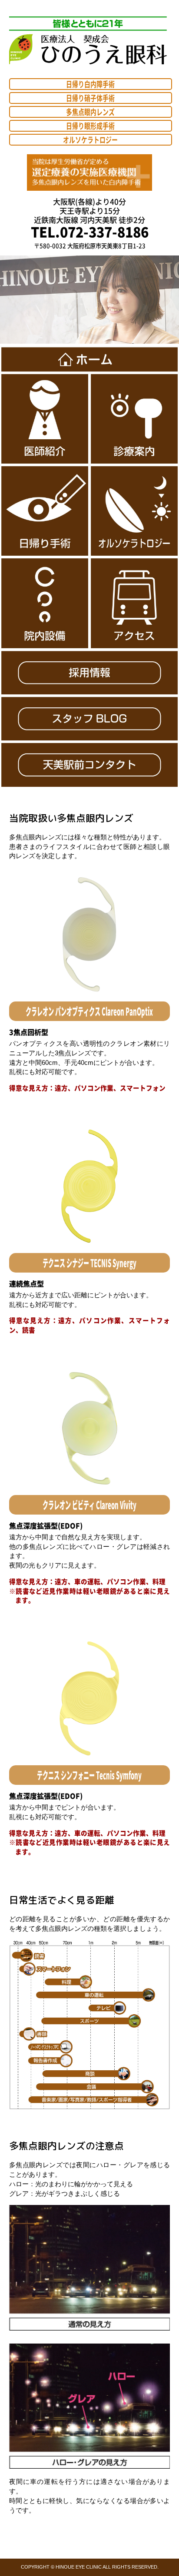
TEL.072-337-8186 (90, 232)
